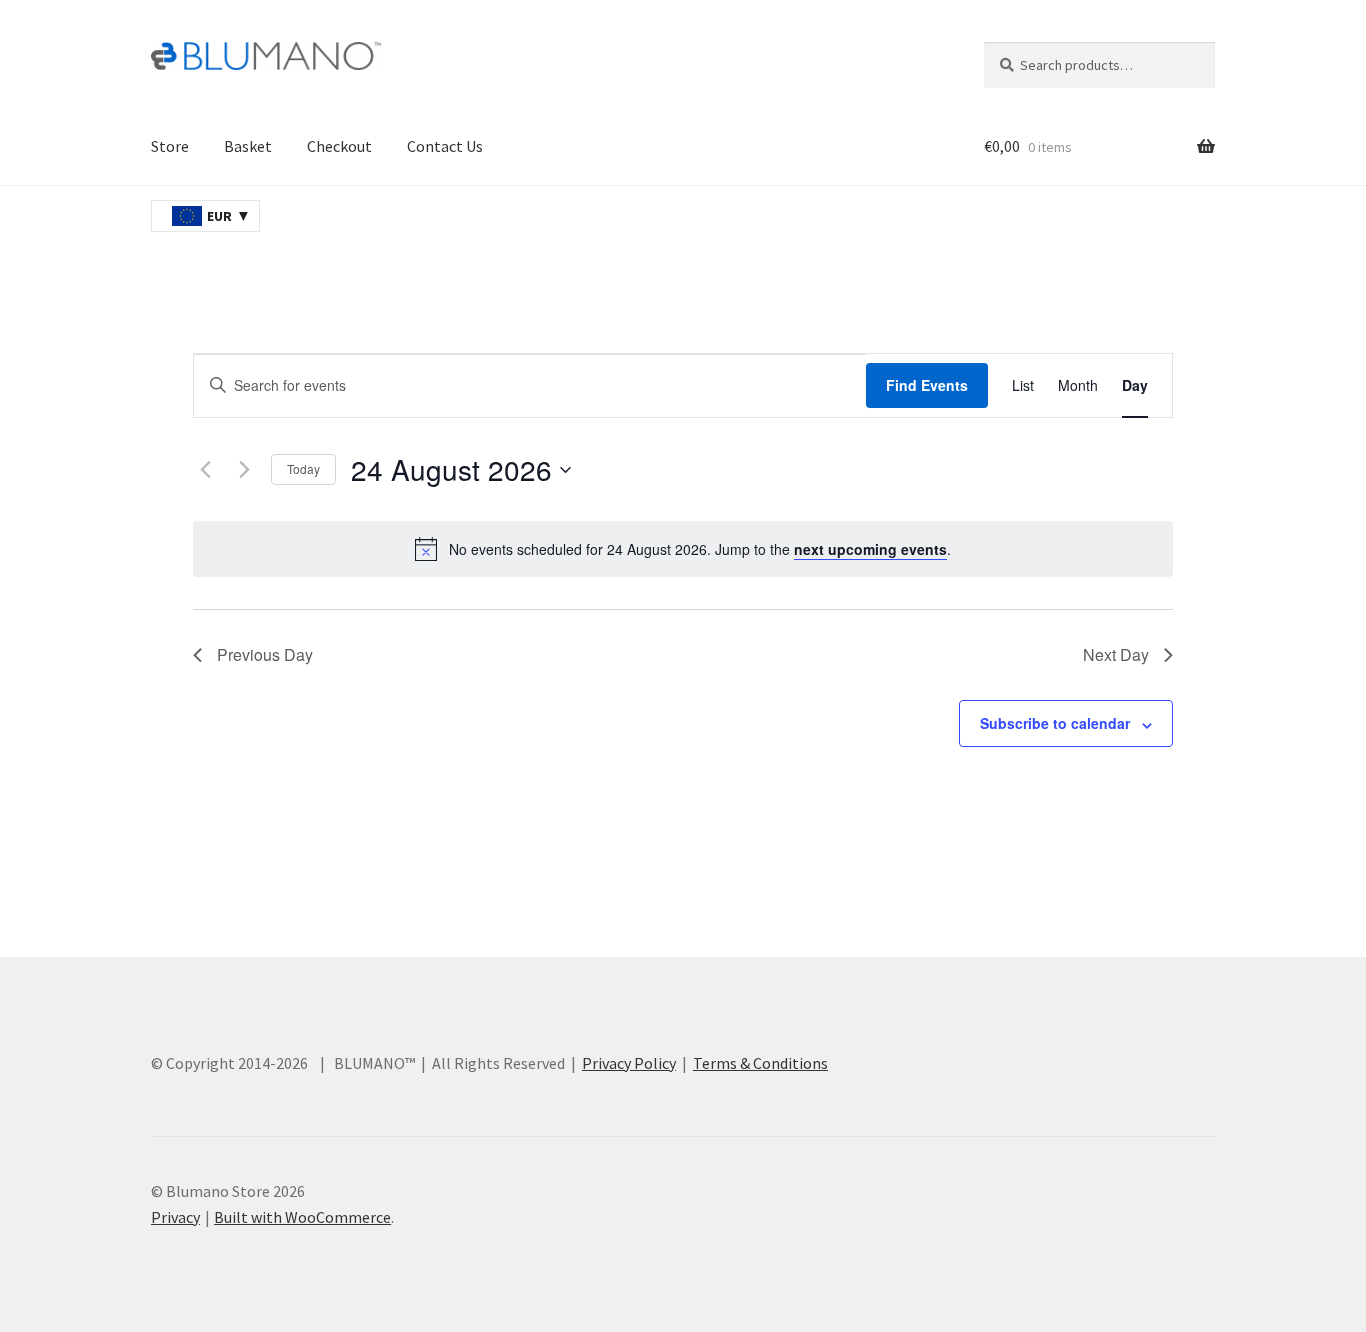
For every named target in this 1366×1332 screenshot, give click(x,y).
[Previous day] (205, 470)
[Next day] (244, 470)
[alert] (683, 549)
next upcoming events (870, 549)
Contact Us (445, 146)
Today (303, 468)
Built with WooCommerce (302, 1217)
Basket (248, 146)
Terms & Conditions (760, 1063)
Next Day (1116, 654)
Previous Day (265, 654)
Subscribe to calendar (1055, 723)
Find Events (927, 385)
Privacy (175, 1217)
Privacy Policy (629, 1063)
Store (170, 146)
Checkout (339, 146)
